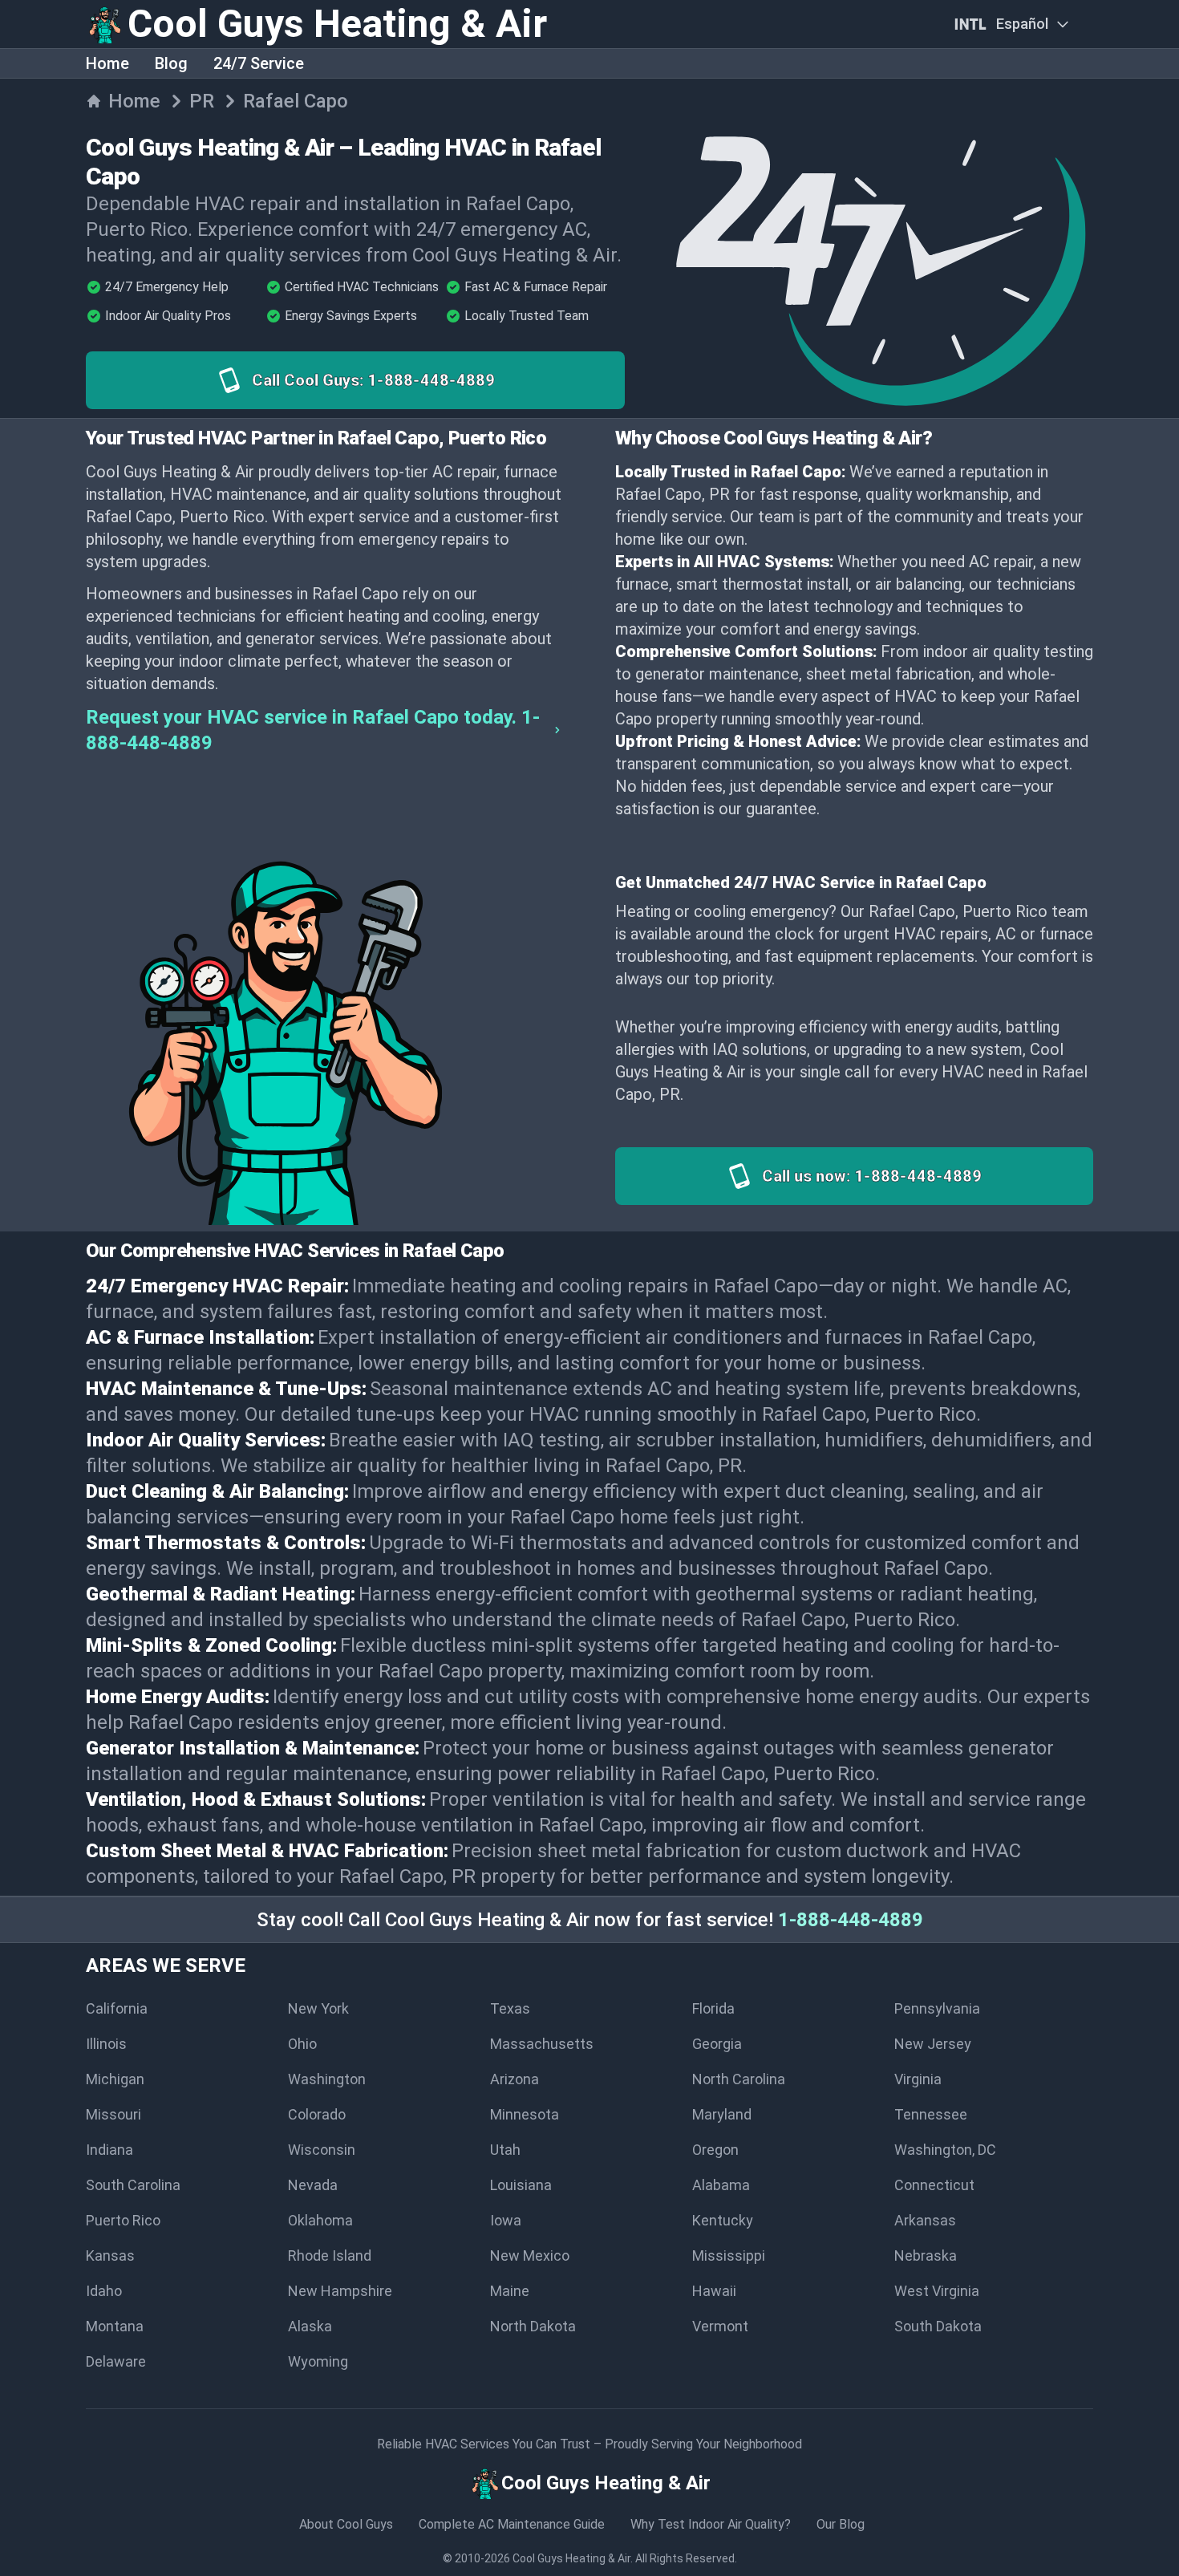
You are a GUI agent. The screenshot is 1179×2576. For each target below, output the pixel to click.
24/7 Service (259, 63)
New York (318, 2008)
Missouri (113, 2114)
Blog (171, 63)
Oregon (715, 2150)
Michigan (115, 2079)
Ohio (302, 2044)
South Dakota (938, 2326)
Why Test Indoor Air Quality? (711, 2524)
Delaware (116, 2361)
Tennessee (931, 2114)
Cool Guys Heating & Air (571, 2558)
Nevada (313, 2185)
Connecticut (934, 2185)
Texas (510, 2008)
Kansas (110, 2256)
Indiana (109, 2150)
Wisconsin (322, 2150)
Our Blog (841, 2524)
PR (202, 101)
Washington (327, 2079)
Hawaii (714, 2291)
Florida (713, 2008)
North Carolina (739, 2079)
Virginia (918, 2079)
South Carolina (133, 2185)
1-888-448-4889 (851, 1920)
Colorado (317, 2114)
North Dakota (533, 2326)
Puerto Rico (123, 2220)
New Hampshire (340, 2291)
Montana (115, 2326)
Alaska (310, 2326)
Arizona (515, 2079)
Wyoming (318, 2361)
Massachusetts (542, 2044)
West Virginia (937, 2291)
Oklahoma (320, 2220)
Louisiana (521, 2185)
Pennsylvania (937, 2008)
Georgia (717, 2044)
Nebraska (926, 2256)
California (117, 2008)
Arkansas (925, 2220)
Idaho (104, 2291)
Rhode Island (330, 2256)
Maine (510, 2291)
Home (107, 63)
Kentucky (723, 2220)
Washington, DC (945, 2150)
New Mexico (530, 2256)
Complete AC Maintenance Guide (512, 2524)
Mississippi (729, 2256)
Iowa (506, 2220)
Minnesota (525, 2114)
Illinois (106, 2044)
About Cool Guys (346, 2524)
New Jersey (933, 2044)
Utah (505, 2150)
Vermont (720, 2326)
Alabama (721, 2185)
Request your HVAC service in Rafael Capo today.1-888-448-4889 (313, 730)
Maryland (722, 2114)
